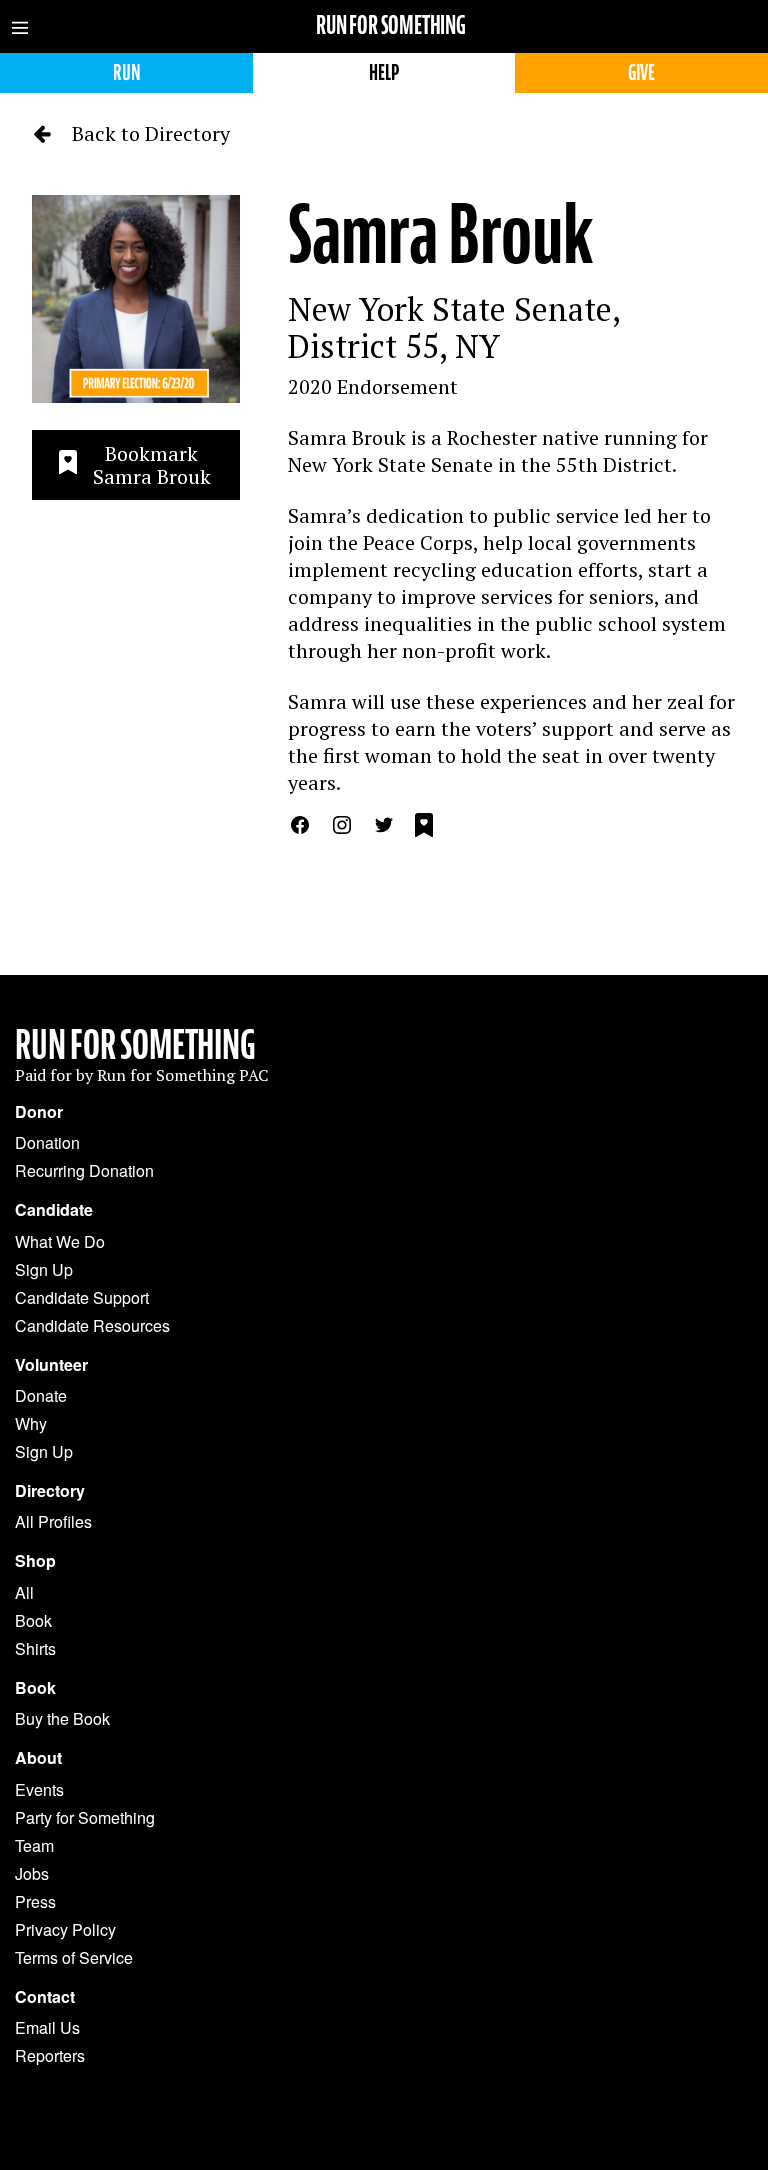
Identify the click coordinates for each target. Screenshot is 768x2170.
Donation (47, 1142)
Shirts (35, 1648)
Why (31, 1423)
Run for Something (391, 25)
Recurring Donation (84, 1170)
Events (39, 1789)
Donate (41, 1395)
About (38, 1758)
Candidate (54, 1210)
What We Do (60, 1241)
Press (35, 1901)
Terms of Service (74, 1957)
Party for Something (85, 1817)
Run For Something (135, 1045)
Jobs (32, 1873)
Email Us (47, 2027)
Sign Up (44, 1269)
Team (34, 1845)
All (24, 1592)
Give (641, 72)
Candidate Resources (92, 1325)
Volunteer (51, 1365)
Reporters (50, 2055)
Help (384, 72)
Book (33, 1620)
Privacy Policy (65, 1929)
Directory (50, 1491)
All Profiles (53, 1521)
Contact (45, 1997)
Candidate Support (82, 1297)
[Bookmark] (424, 828)
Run (126, 72)
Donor (39, 1112)
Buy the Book (62, 1718)
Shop (35, 1561)
